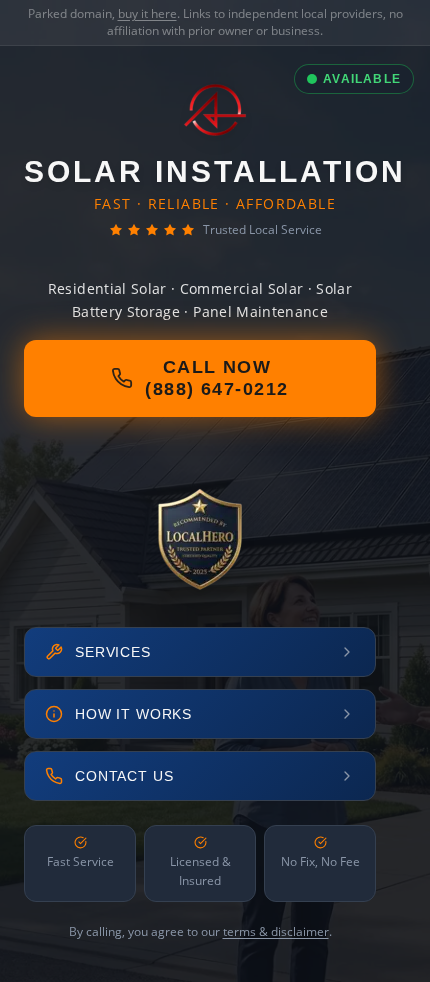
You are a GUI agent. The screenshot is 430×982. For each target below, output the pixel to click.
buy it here (147, 13)
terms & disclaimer (276, 931)
